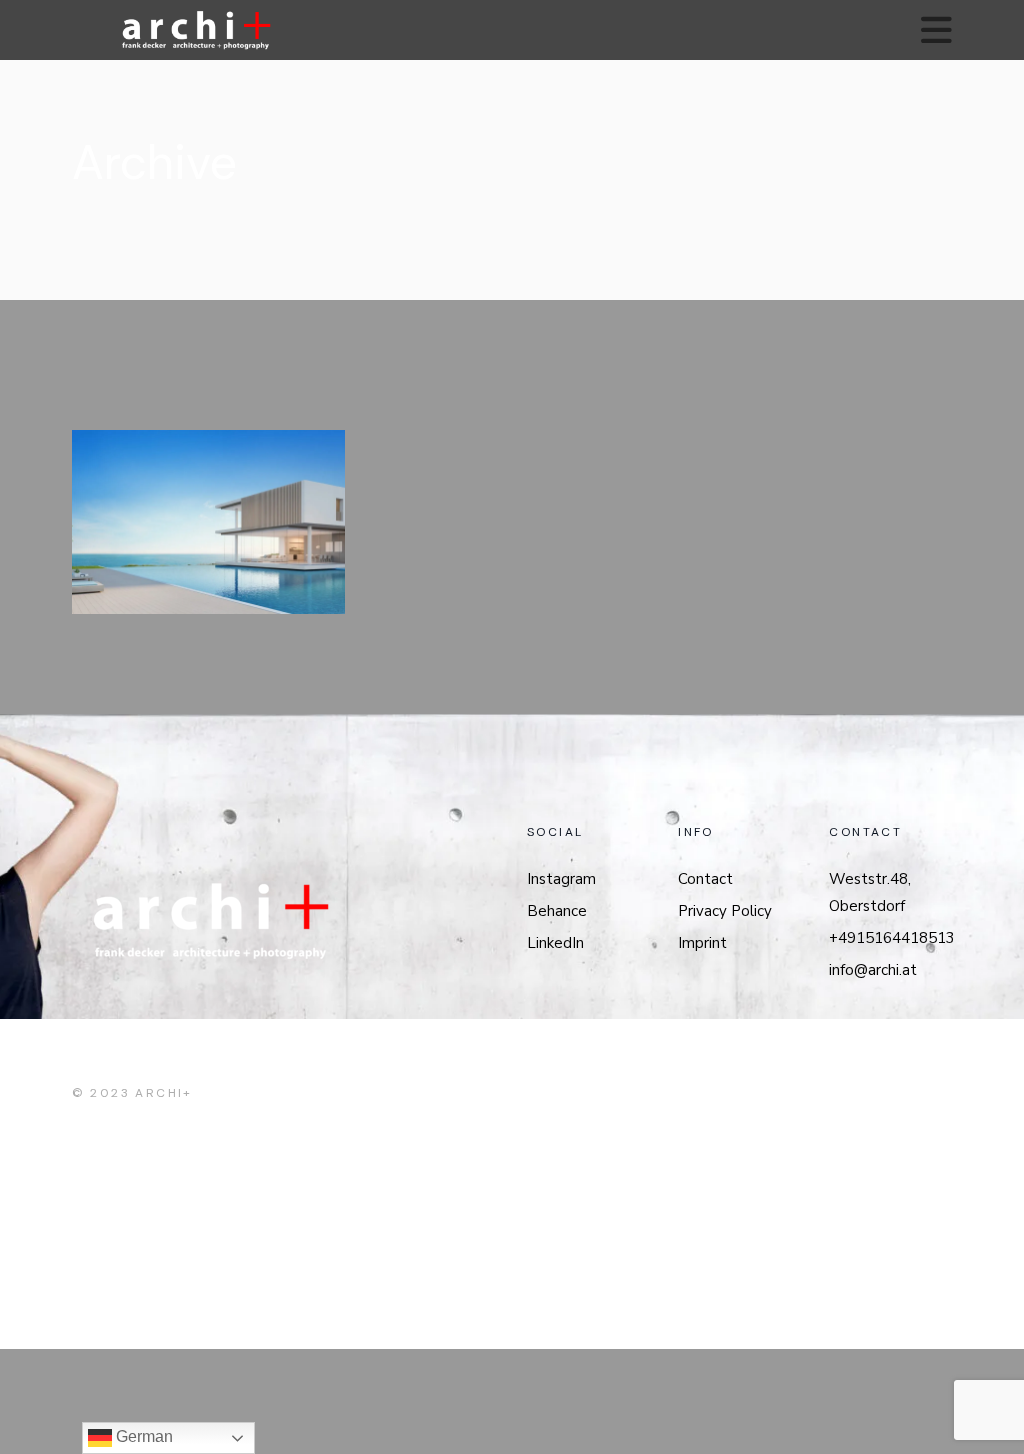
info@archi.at (873, 970)
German (142, 1436)
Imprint (702, 943)
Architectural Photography (193, 387)
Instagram (561, 879)
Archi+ (163, 1093)
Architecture (198, 415)
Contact (705, 879)
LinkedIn (555, 943)
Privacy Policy (725, 911)
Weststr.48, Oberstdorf (870, 892)
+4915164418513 (892, 938)
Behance (557, 911)
